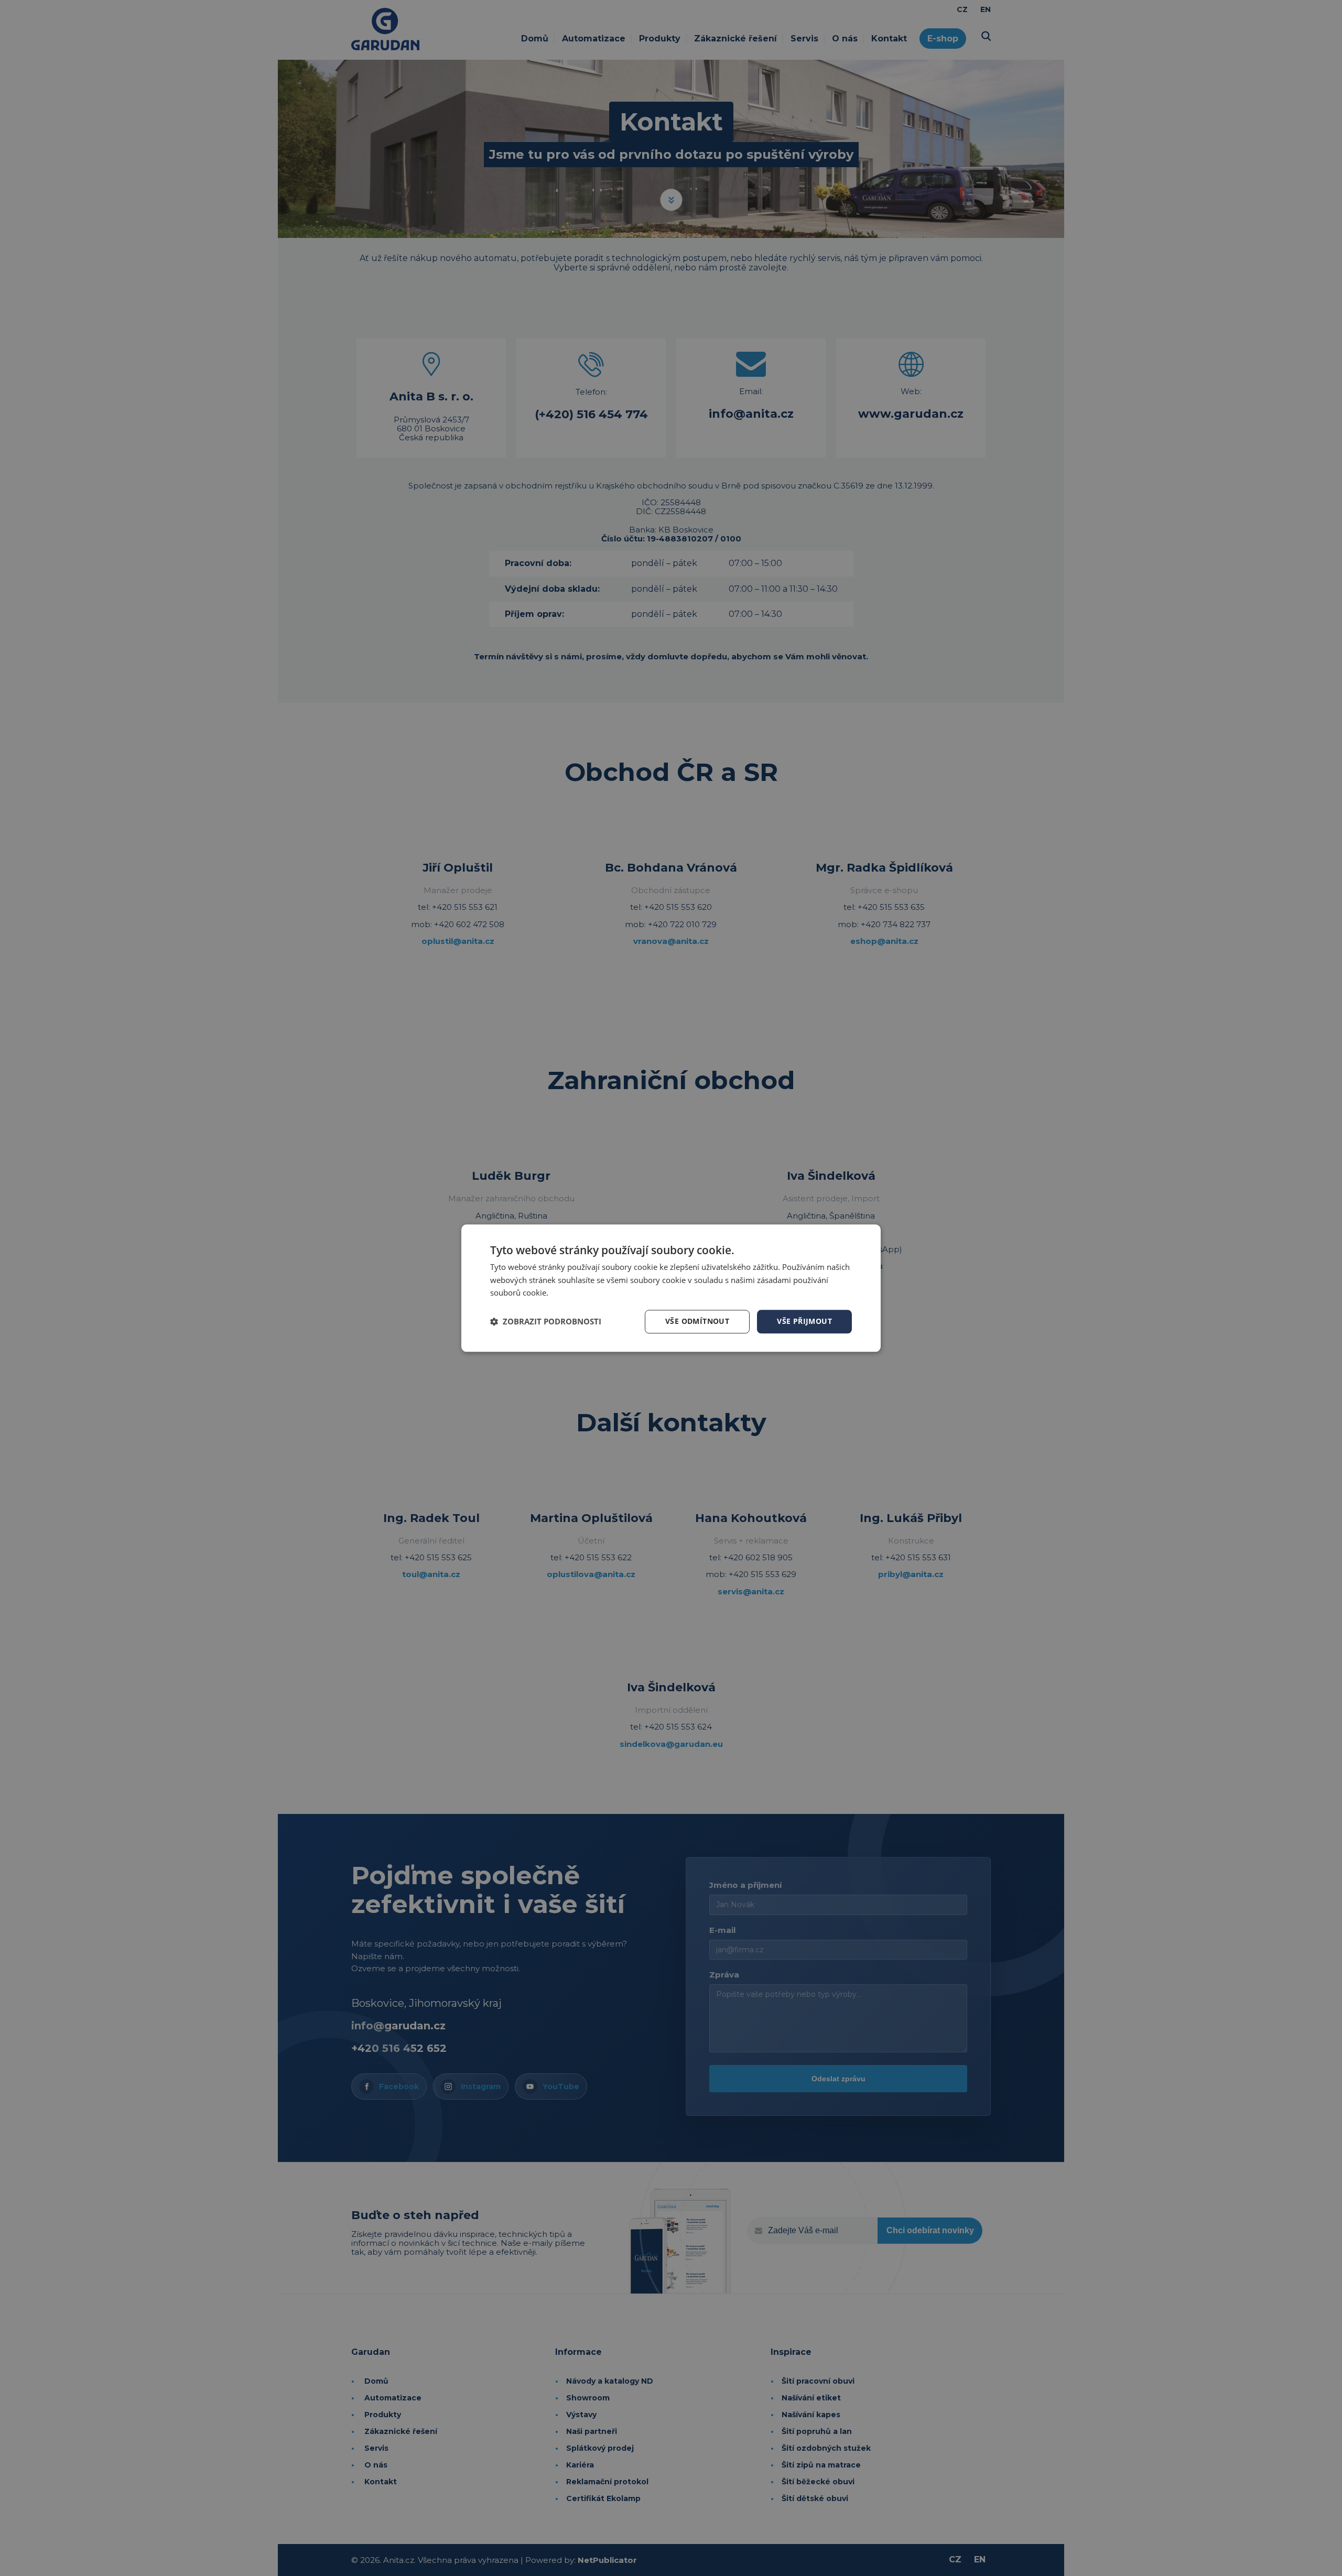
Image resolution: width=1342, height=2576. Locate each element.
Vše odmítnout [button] (697, 1321)
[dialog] (671, 1288)
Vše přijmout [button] (804, 1321)
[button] (546, 1322)
